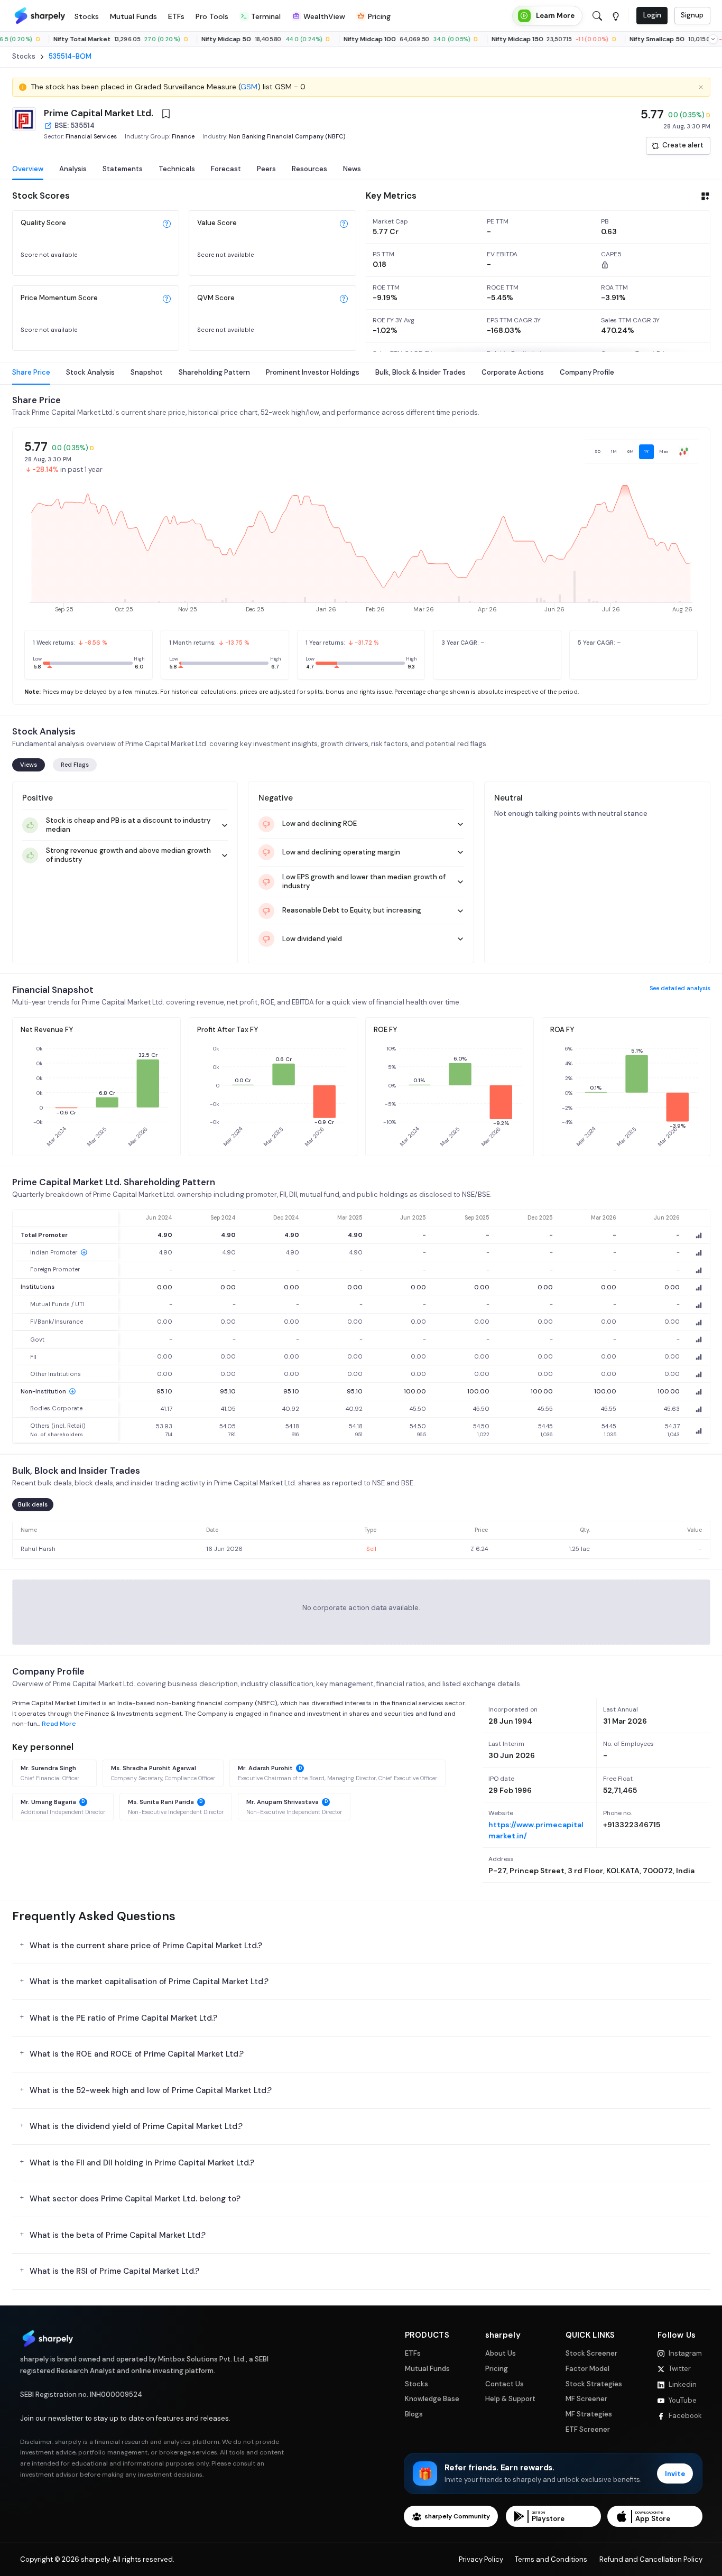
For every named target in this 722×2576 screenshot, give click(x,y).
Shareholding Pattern (214, 372)
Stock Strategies (594, 2384)
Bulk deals (33, 1504)
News (352, 169)
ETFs (413, 2354)
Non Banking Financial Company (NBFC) (287, 136)
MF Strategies (589, 2414)
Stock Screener (591, 2354)
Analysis (73, 169)
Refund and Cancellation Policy (651, 2560)
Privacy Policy (481, 2560)
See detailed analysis (680, 988)
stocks (24, 57)
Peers (266, 169)
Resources (309, 169)
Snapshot (147, 372)
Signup (692, 15)
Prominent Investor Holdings (313, 372)
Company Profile (587, 372)
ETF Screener (588, 2430)
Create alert (683, 145)
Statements (123, 169)
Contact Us (505, 2384)
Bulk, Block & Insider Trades (420, 372)
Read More (59, 1724)
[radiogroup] (641, 452)
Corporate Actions (513, 372)
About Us (501, 2354)
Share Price (31, 372)
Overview (28, 169)
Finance (183, 136)
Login (652, 15)
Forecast (226, 169)
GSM (249, 87)
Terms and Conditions (551, 2560)
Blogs (414, 2414)
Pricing (497, 2369)
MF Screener (586, 2399)
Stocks (416, 2384)
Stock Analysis (90, 372)
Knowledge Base (432, 2399)
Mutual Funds (427, 2369)
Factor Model (587, 2369)
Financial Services (91, 136)
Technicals (177, 169)
